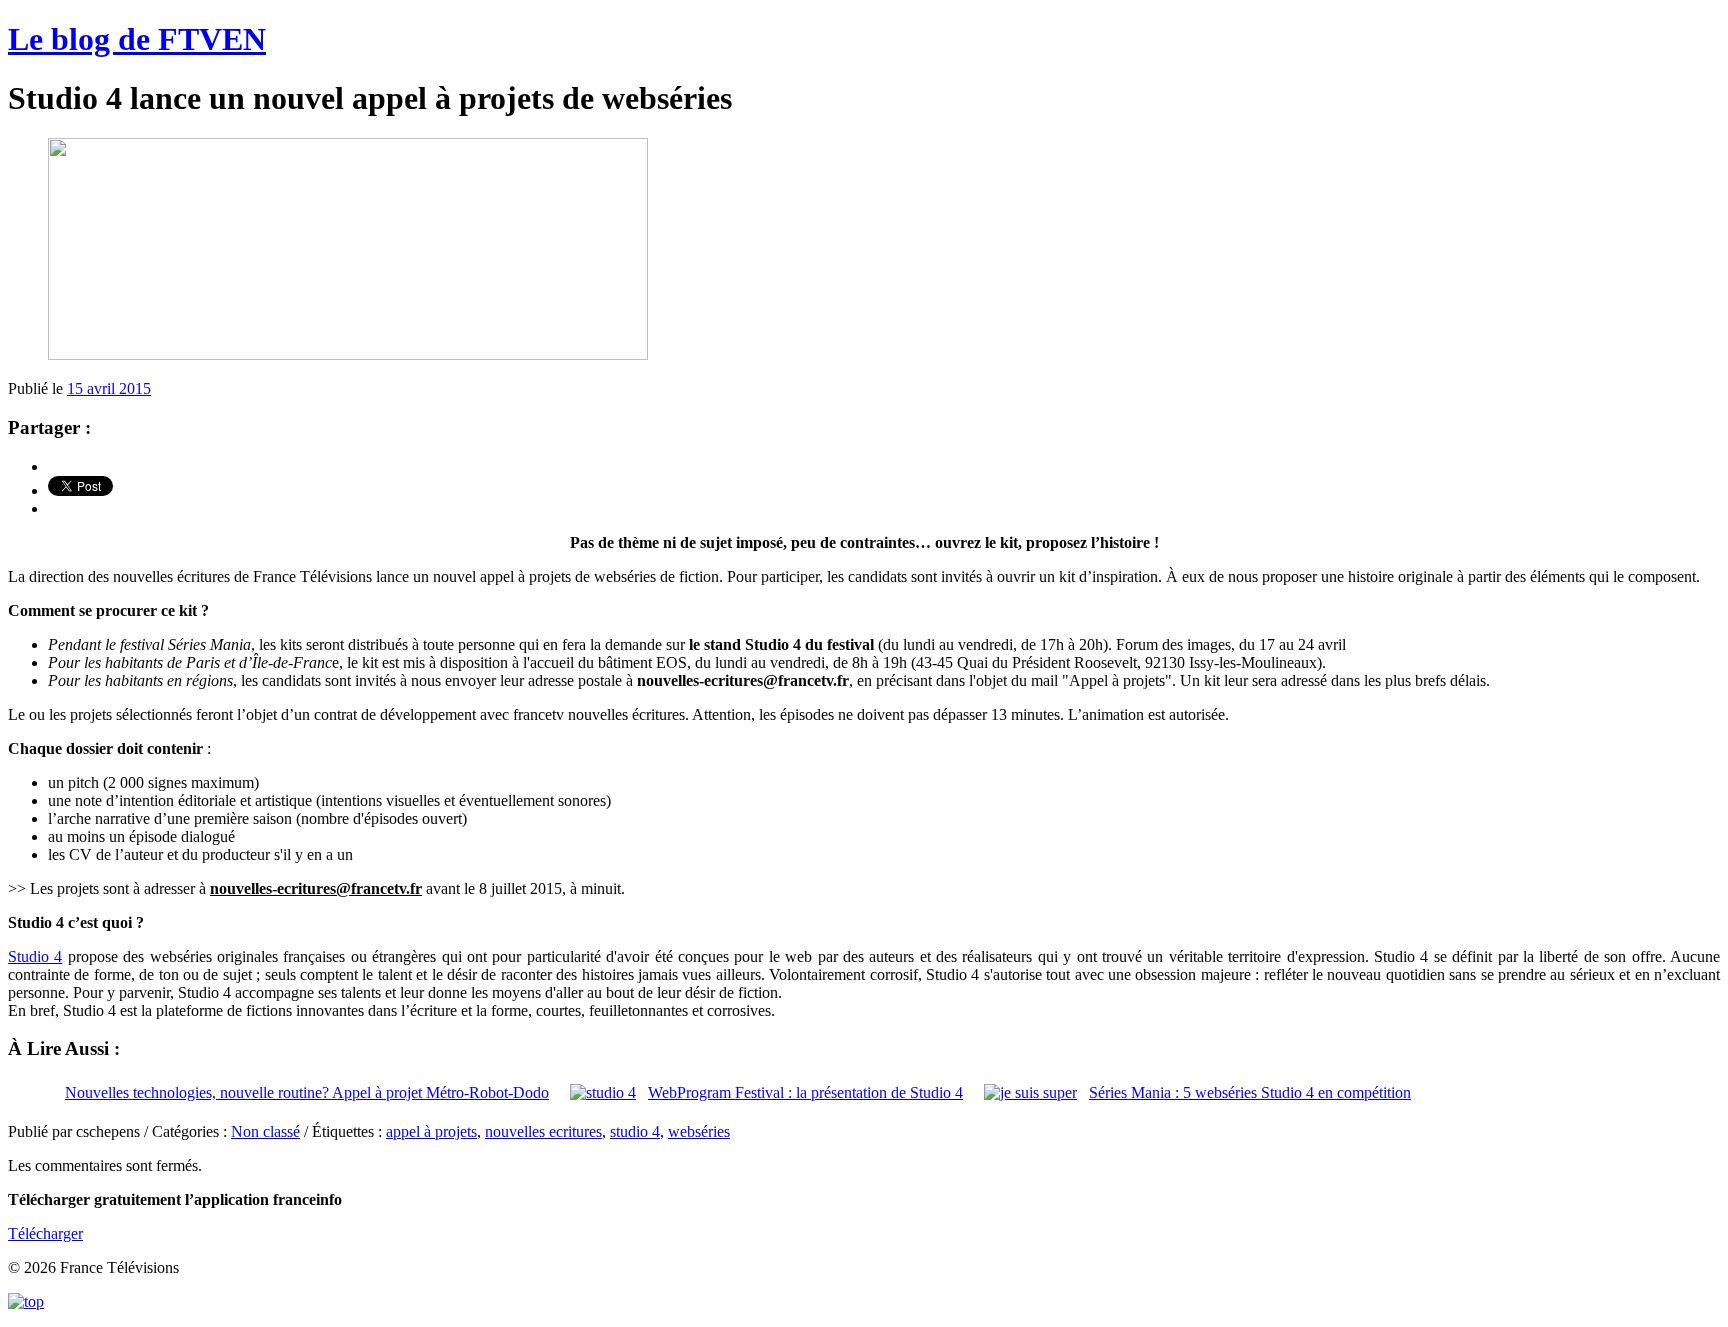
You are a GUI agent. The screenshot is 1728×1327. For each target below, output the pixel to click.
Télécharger (45, 1233)
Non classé (265, 1131)
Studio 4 (35, 956)
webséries (699, 1131)
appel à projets (431, 1131)
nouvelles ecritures (543, 1131)
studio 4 (635, 1131)
